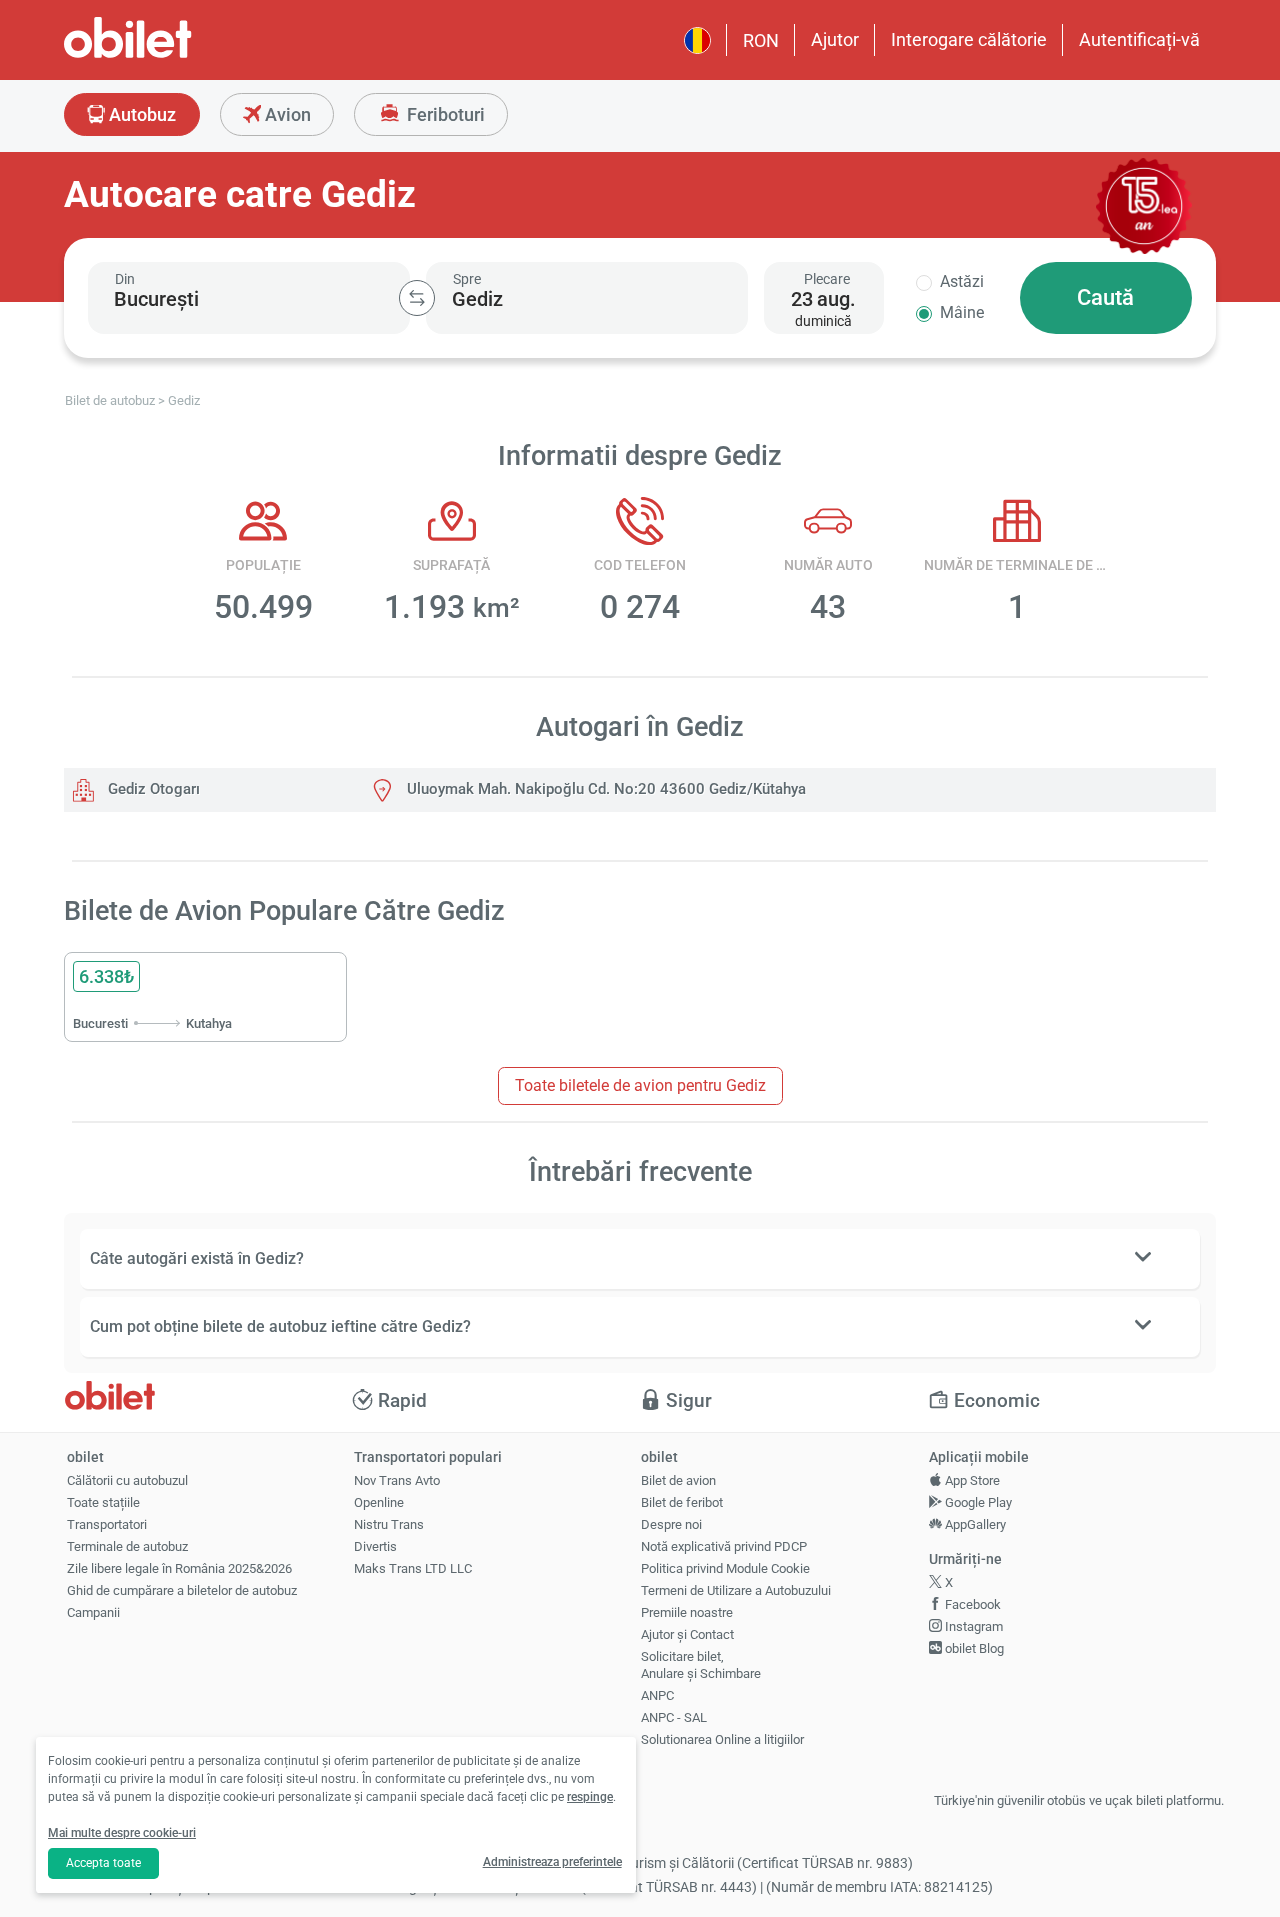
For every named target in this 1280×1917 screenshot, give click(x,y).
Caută (1105, 297)
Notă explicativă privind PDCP (724, 1546)
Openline (379, 1502)
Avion (286, 114)
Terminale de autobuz (127, 1546)
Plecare (827, 279)
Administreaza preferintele (552, 1862)
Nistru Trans (389, 1524)
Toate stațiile (103, 1502)
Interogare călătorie (969, 39)
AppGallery (974, 1524)
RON (761, 40)
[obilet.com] (176, 55)
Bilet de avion (678, 1480)
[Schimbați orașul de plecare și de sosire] (417, 298)
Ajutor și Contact (687, 1634)
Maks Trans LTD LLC (413, 1568)
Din (125, 279)
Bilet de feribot (682, 1502)
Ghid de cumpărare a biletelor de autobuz (182, 1590)
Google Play (977, 1502)
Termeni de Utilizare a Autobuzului (736, 1590)
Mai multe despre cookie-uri (122, 1833)
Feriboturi (444, 114)
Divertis (375, 1546)
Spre (467, 279)
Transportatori (107, 1524)
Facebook (971, 1604)
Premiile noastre (687, 1612)
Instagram (972, 1626)
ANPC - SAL (674, 1717)
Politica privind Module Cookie (725, 1568)
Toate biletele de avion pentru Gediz (640, 1085)
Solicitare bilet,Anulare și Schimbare (701, 1665)
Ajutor (835, 39)
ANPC (657, 1695)
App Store (971, 1480)
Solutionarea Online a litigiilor (722, 1739)
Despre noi (671, 1524)
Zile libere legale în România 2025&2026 (179, 1568)
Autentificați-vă (1139, 39)
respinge (590, 1797)
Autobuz (140, 114)
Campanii (93, 1612)
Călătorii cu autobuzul (127, 1480)
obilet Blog (973, 1648)
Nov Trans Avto (397, 1480)
